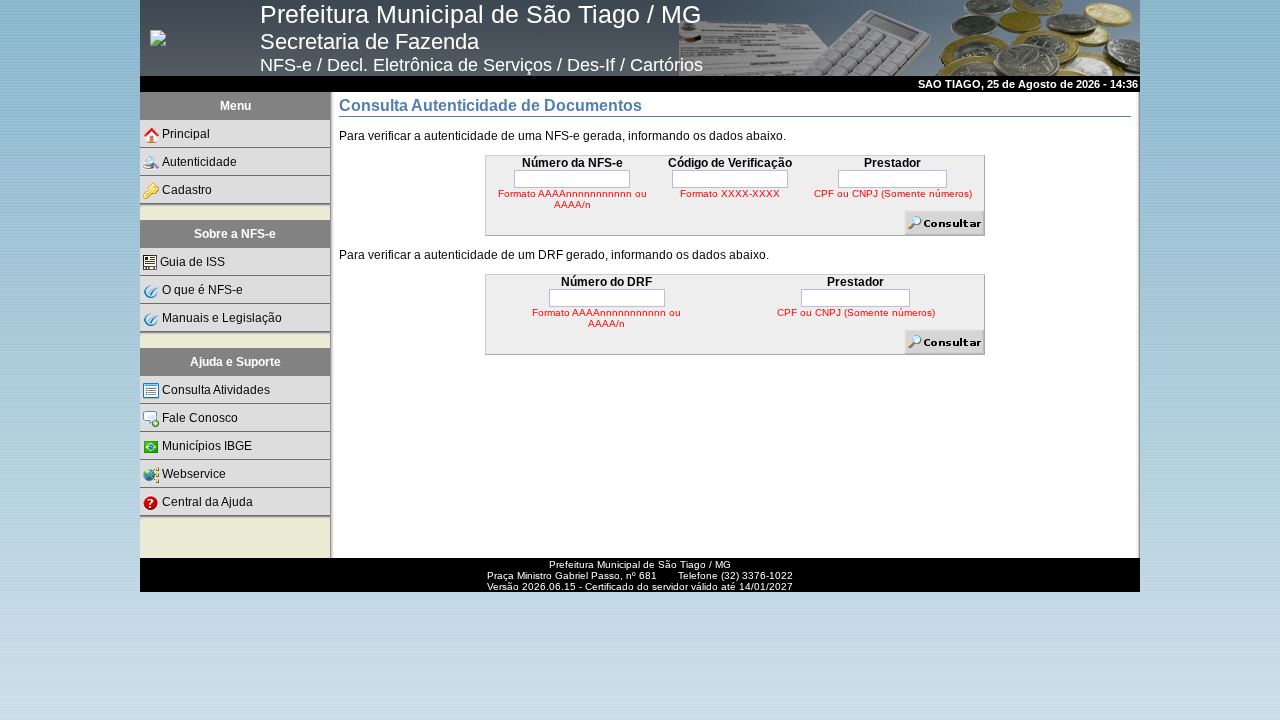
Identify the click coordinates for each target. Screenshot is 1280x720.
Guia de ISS (192, 262)
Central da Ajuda (207, 502)
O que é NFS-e (202, 290)
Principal (186, 134)
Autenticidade (199, 162)
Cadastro (187, 190)
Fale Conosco (200, 418)
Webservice (194, 474)
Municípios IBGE (207, 446)
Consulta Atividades (216, 390)
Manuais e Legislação (222, 318)
